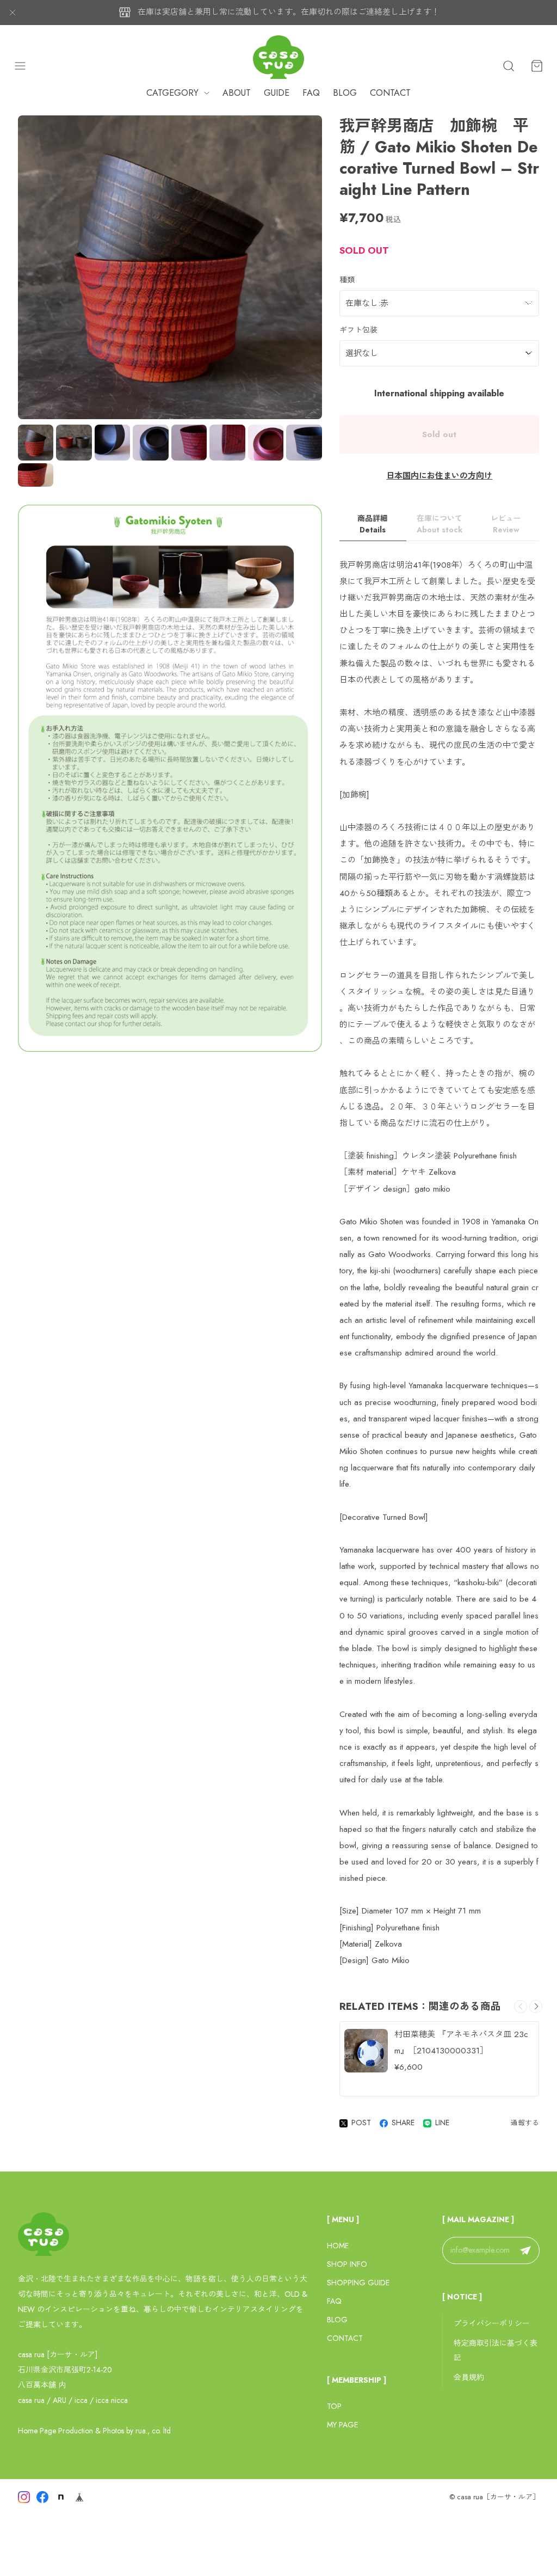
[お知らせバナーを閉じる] (13, 13)
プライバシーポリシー (492, 2323)
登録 (525, 2250)
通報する (525, 2123)
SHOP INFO (347, 2264)
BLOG (345, 93)
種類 (347, 280)
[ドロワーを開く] (20, 66)
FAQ (311, 93)
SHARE (403, 2123)
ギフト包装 (358, 330)
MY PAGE (342, 2425)
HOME (338, 2246)
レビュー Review (506, 524)
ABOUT (237, 93)
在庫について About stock (440, 524)
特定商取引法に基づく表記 (496, 2351)
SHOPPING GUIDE (358, 2283)
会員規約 (469, 2377)
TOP (334, 2406)
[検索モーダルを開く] (509, 66)
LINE (442, 2123)
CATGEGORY (172, 93)
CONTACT (390, 93)
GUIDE (277, 93)
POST (361, 2123)
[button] (536, 2007)
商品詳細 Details (373, 524)
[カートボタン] (537, 66)
